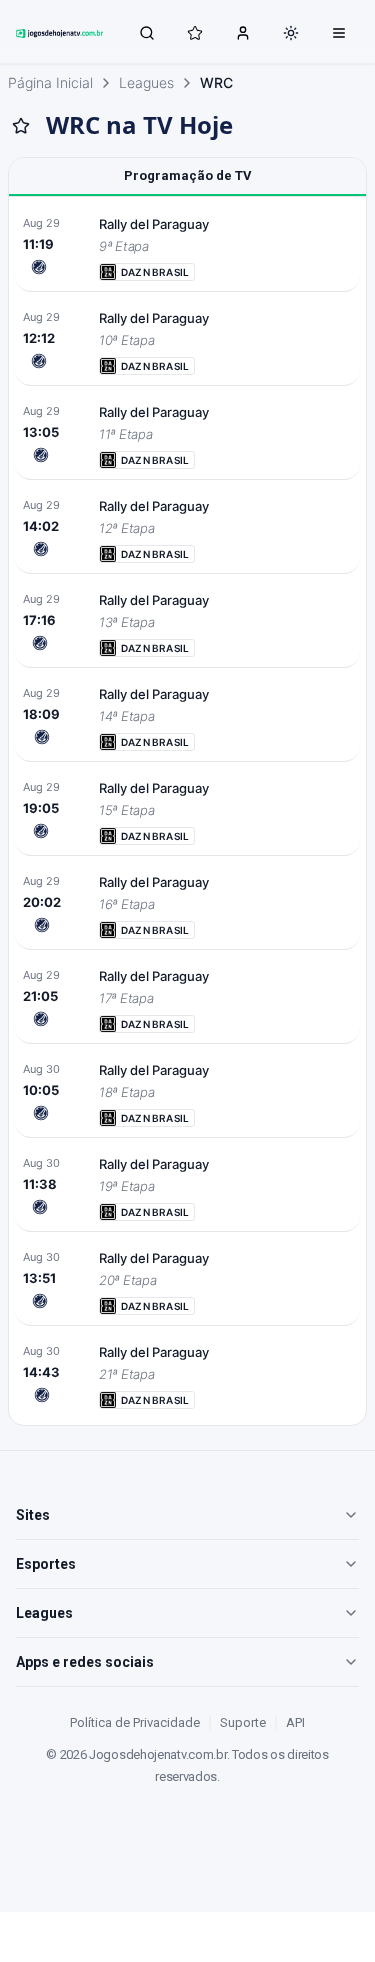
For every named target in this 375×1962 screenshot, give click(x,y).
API (295, 1722)
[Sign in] (243, 32)
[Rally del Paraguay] (187, 247)
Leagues (146, 82)
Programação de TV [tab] (188, 175)
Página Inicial (50, 82)
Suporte (243, 1722)
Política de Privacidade (135, 1722)
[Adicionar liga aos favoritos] (21, 126)
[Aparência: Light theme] (291, 33)
